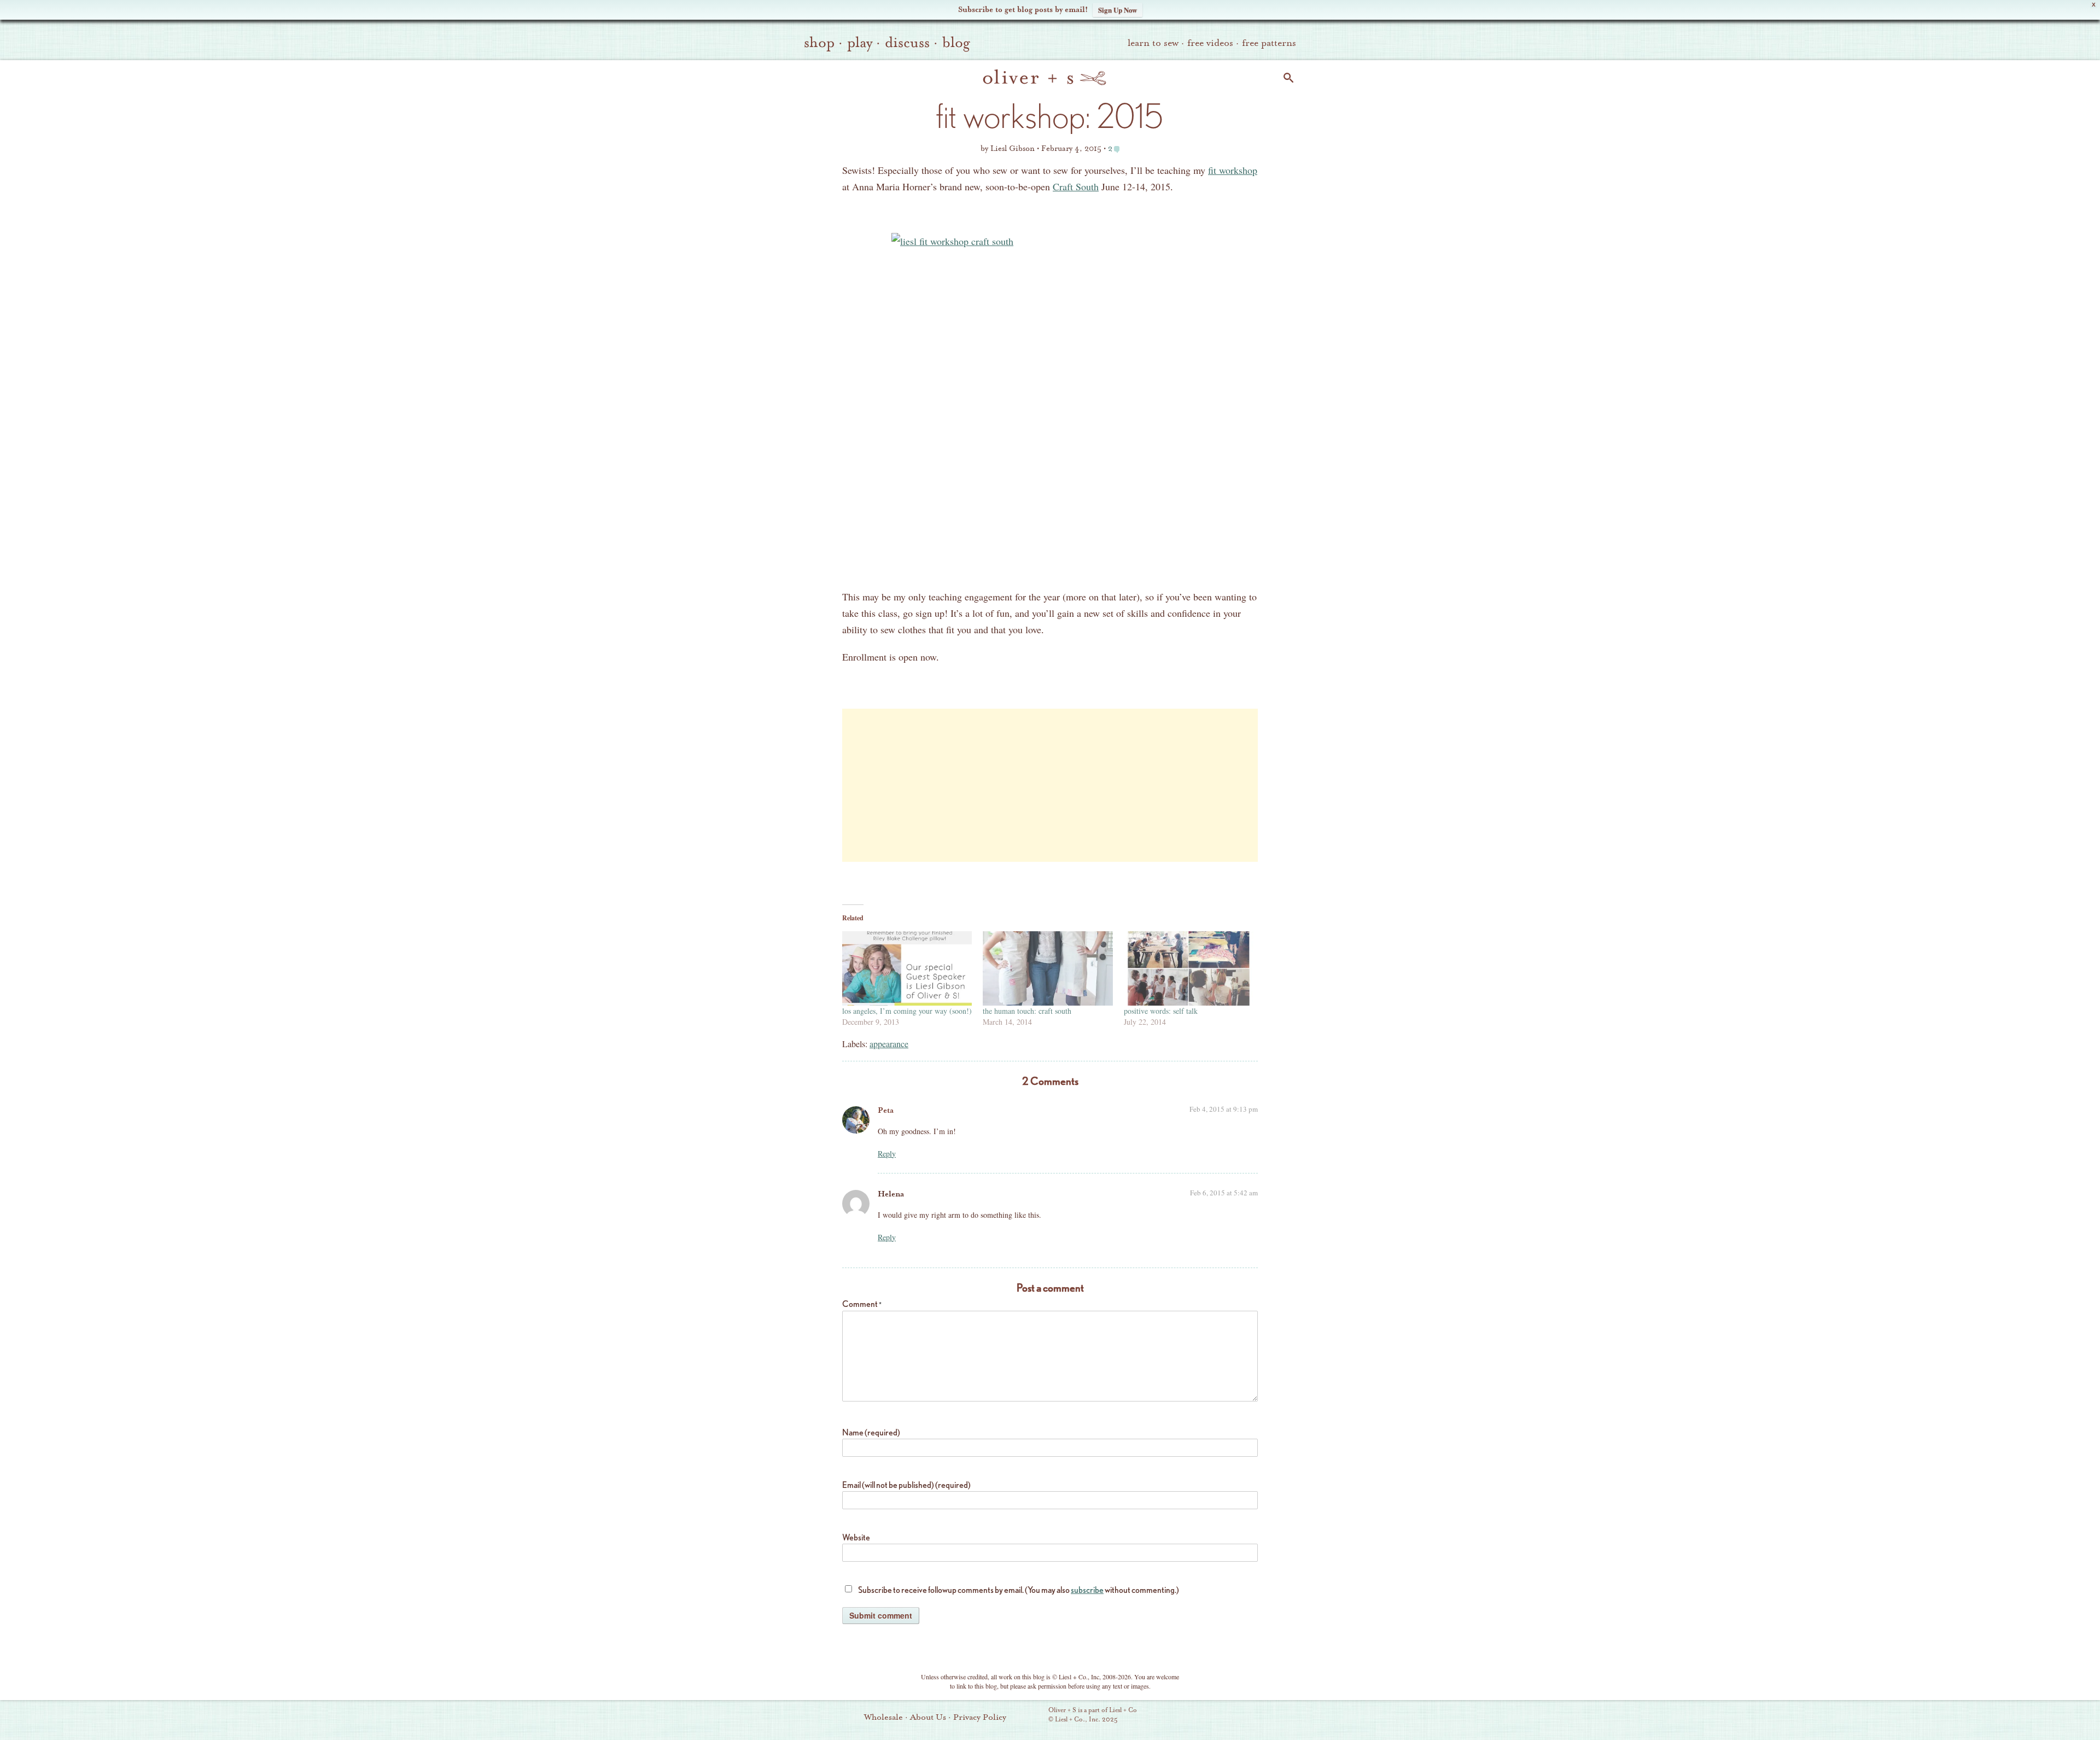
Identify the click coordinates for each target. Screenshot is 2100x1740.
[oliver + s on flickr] (1215, 1716)
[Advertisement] (1050, 785)
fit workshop (1233, 170)
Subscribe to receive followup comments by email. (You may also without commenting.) (1019, 1590)
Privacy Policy (980, 1717)
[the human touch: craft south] (1048, 968)
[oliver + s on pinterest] (1196, 1716)
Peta (886, 1110)
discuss (907, 43)
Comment (862, 1304)
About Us (928, 1717)
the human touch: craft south (1027, 1011)
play (860, 43)
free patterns (1269, 43)
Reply (887, 1154)
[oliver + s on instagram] (1270, 1716)
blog (956, 43)
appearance (889, 1044)
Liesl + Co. (1033, 1715)
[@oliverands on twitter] (1252, 1716)
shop (819, 43)
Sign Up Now (1118, 10)
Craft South (1076, 186)
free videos (1210, 43)
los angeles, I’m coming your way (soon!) (907, 1011)
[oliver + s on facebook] (1233, 1716)
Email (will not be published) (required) (906, 1485)
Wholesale (883, 1717)
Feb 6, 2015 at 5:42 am (1224, 1193)
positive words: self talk (1161, 1011)
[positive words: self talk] (1189, 968)
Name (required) (871, 1432)
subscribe (1087, 1590)
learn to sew (1153, 43)
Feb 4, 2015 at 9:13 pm (1224, 1109)
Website (856, 1537)
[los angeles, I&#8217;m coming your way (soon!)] (907, 968)
